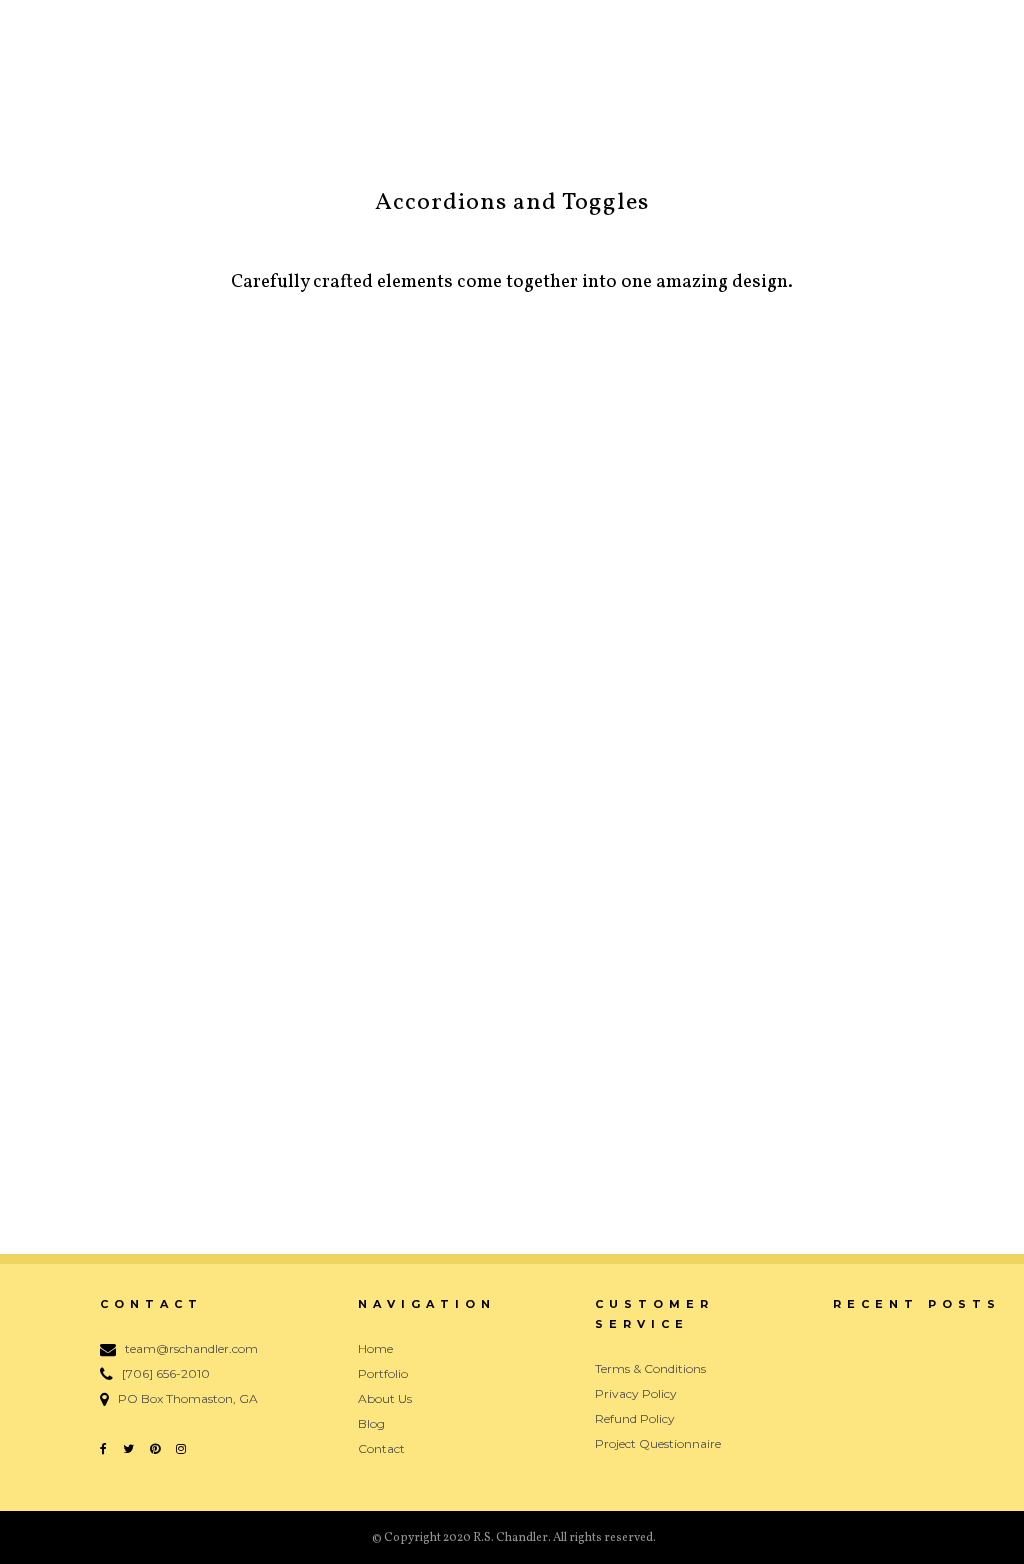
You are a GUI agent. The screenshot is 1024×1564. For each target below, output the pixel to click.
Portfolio (383, 1373)
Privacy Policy (636, 1393)
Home (375, 1348)
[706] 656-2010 (166, 1373)
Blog (371, 1423)
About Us (385, 1398)
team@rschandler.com (191, 1348)
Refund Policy (635, 1418)
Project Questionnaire (658, 1443)
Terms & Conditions (650, 1368)
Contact (381, 1448)
